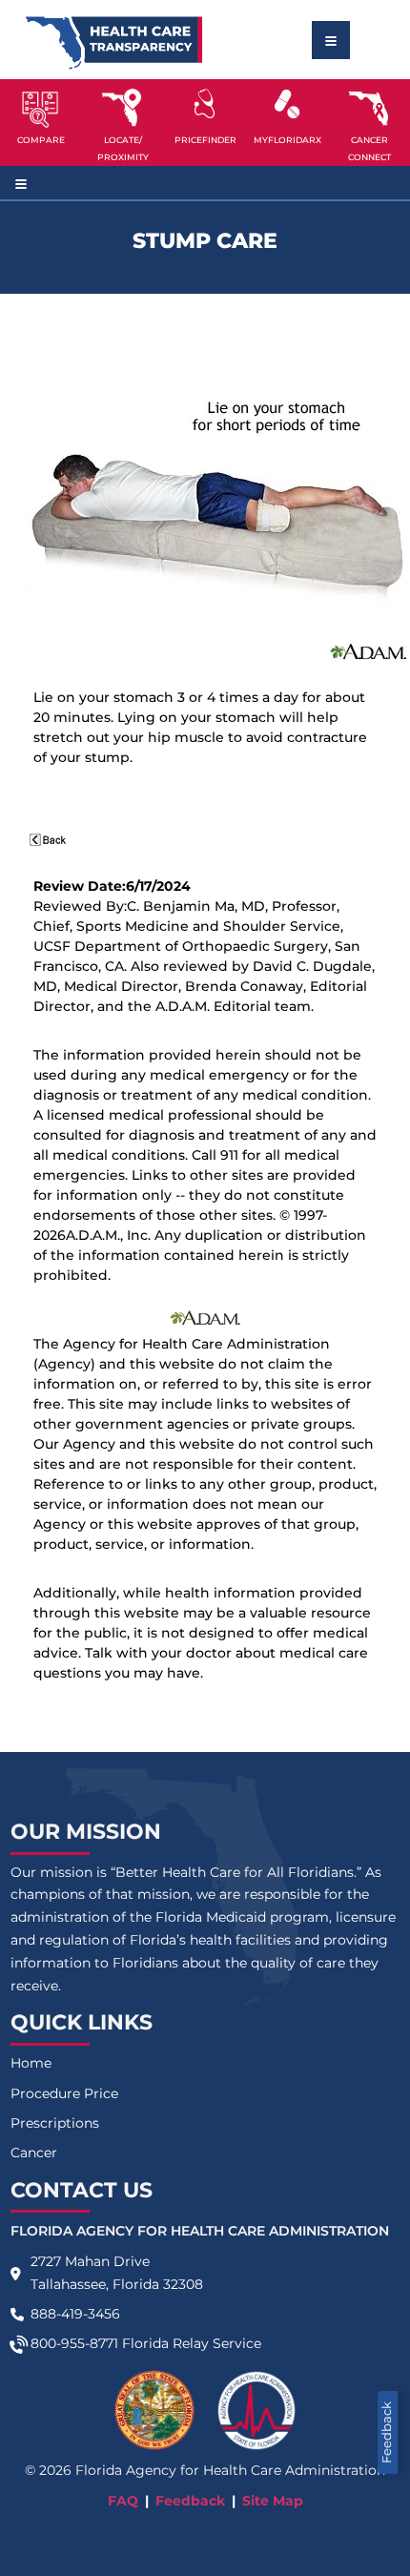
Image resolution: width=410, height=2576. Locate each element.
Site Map (273, 2501)
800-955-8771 (74, 2343)
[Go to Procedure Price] (205, 104)
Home (31, 2063)
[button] (41, 122)
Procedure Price (64, 2093)
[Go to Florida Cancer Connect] (369, 122)
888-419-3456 (75, 2314)
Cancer (34, 2153)
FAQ (123, 2501)
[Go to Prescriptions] (287, 104)
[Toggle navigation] (331, 40)
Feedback (387, 2432)
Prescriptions (55, 2123)
